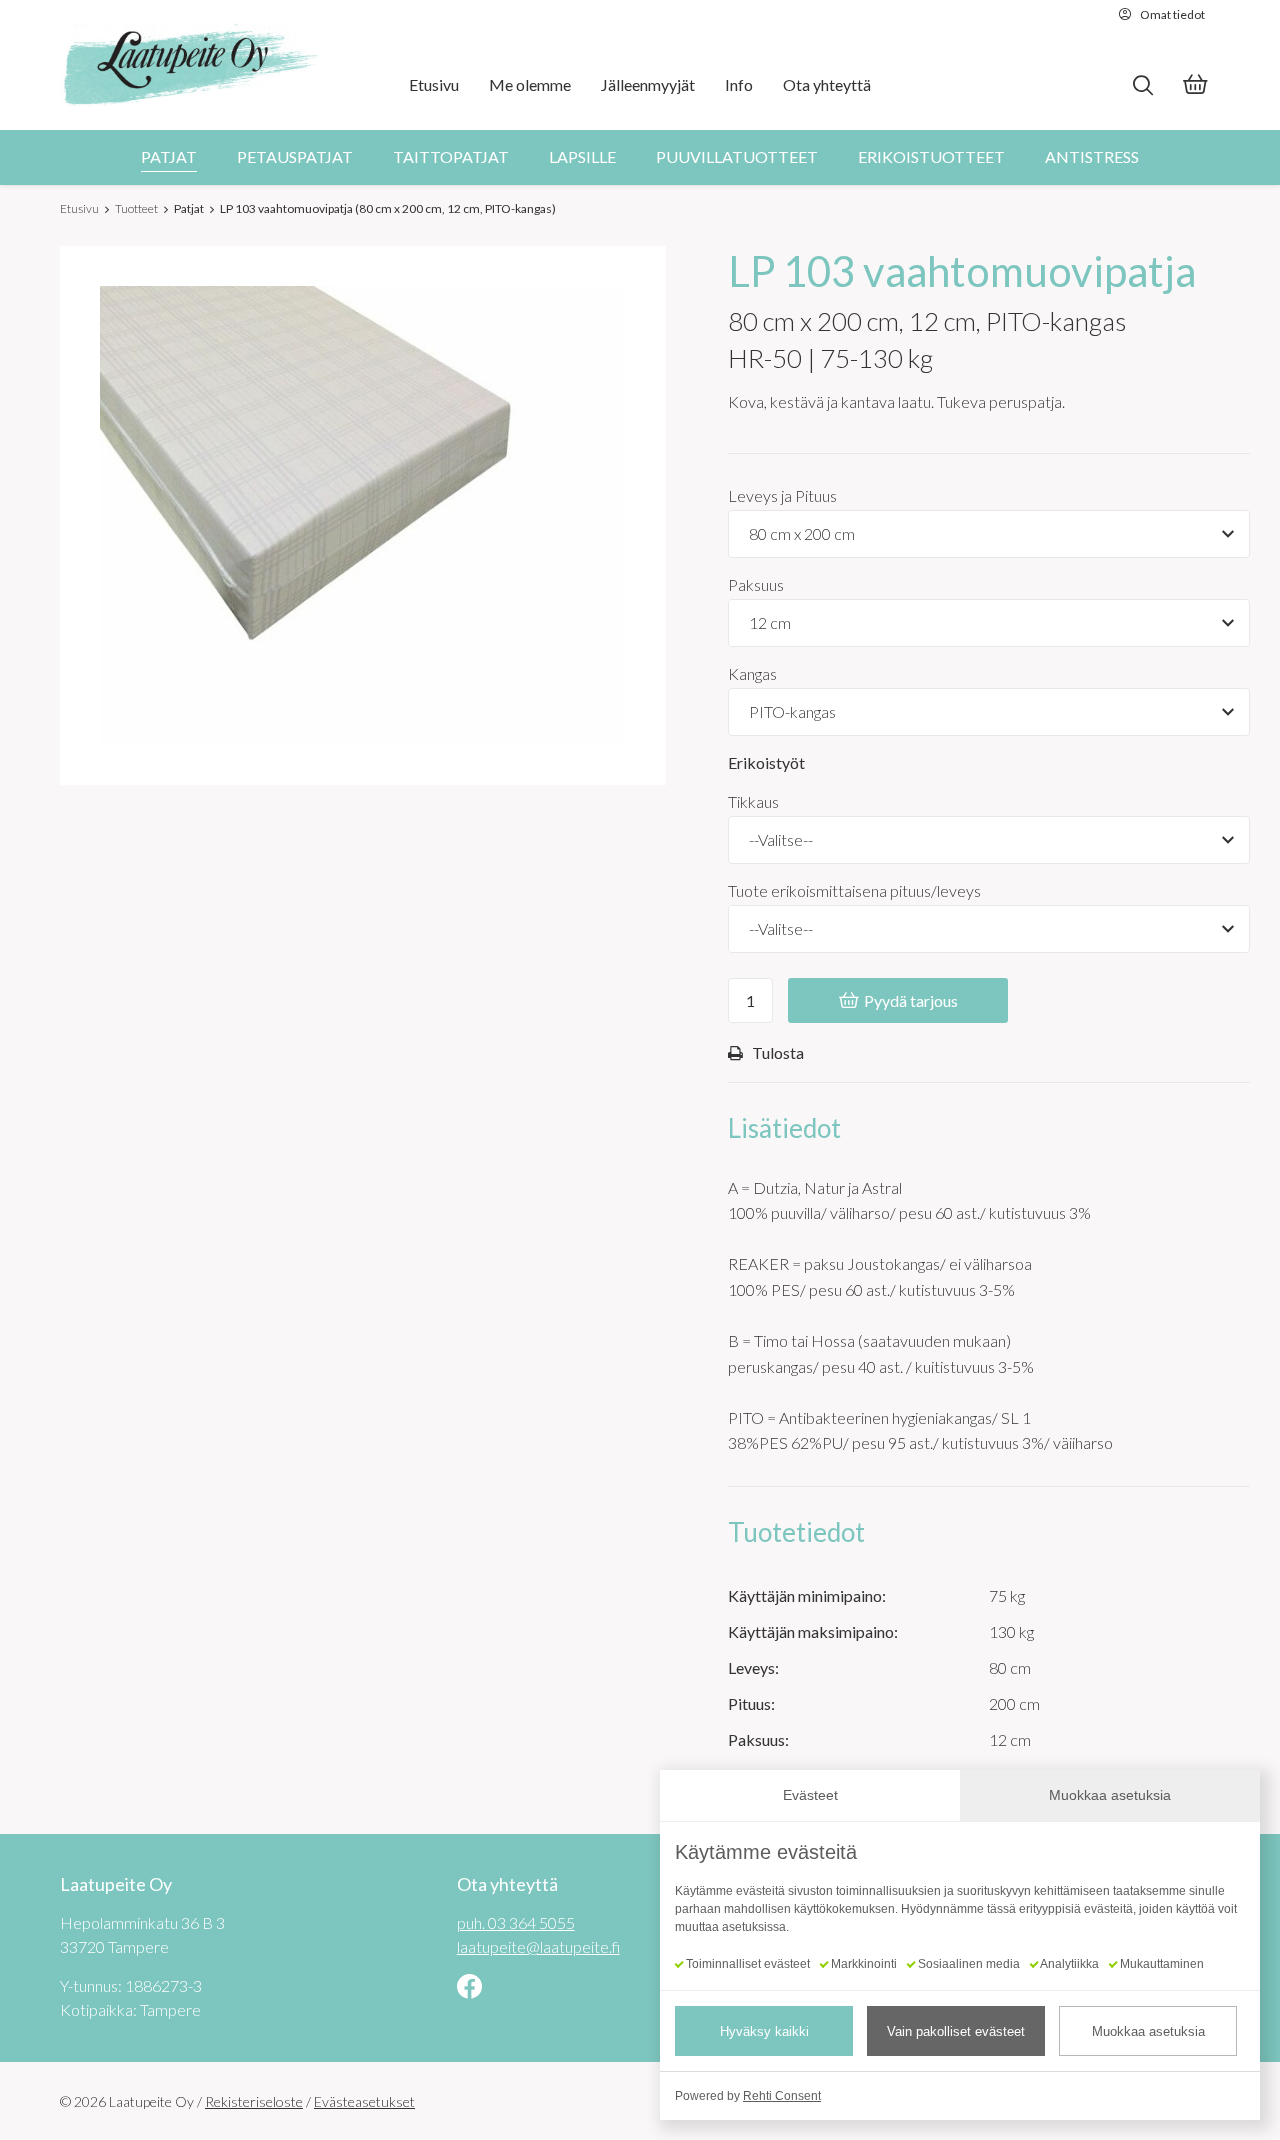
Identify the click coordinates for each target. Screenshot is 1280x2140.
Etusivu (79, 208)
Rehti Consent (782, 2096)
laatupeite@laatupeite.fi (538, 1946)
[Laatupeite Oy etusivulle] (192, 65)
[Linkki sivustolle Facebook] (469, 1988)
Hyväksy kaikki (764, 2031)
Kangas (752, 673)
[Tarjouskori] (1195, 86)
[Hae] (1142, 85)
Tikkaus (753, 801)
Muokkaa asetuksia (1148, 2031)
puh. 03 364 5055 (516, 1922)
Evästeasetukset (364, 2101)
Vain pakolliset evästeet (956, 2031)
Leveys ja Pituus (782, 495)
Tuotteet (136, 208)
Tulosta (778, 1052)
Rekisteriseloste (254, 2101)
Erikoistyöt (766, 762)
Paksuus (756, 584)
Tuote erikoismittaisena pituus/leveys (854, 890)
